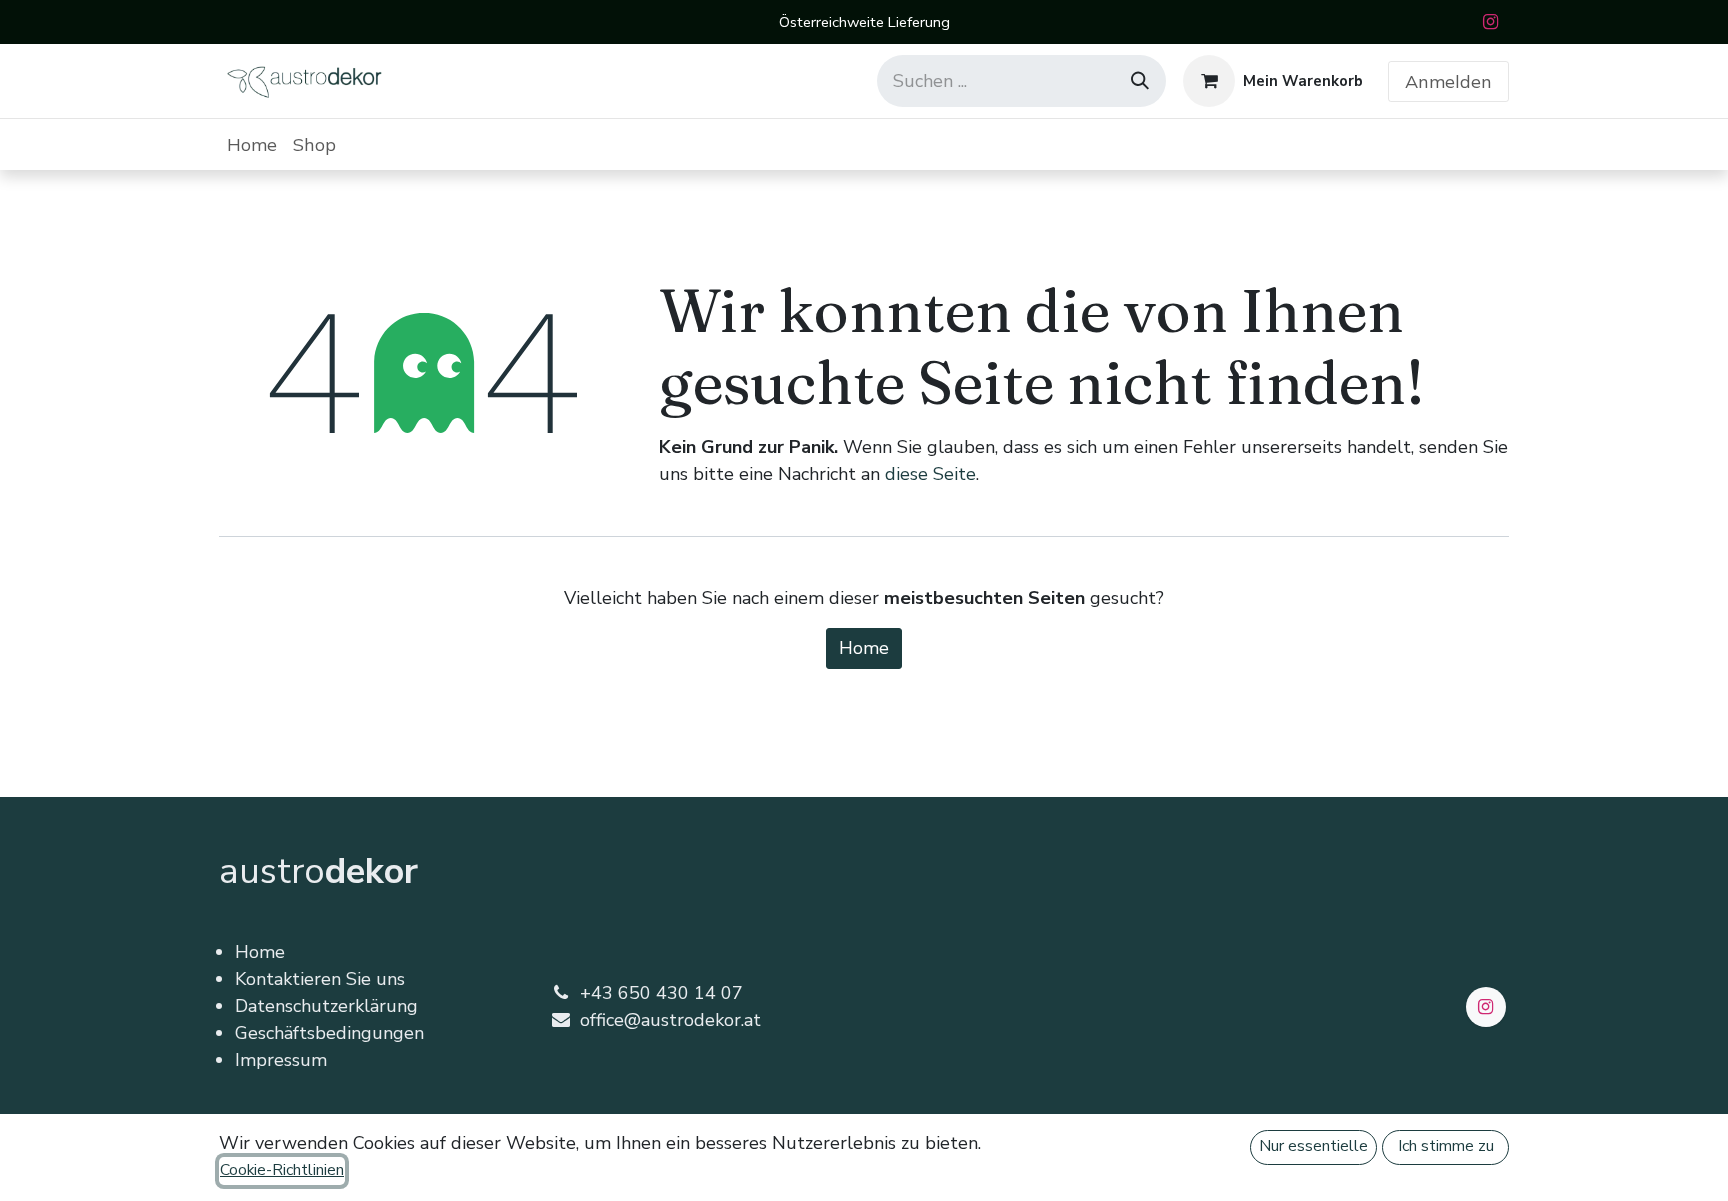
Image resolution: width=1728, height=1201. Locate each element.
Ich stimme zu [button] (1446, 1146)
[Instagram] (1490, 22)
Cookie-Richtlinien (282, 1170)
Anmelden (1448, 81)
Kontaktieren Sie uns (320, 979)
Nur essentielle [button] (1313, 1146)
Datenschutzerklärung (326, 1006)
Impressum (281, 1060)
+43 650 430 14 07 (661, 993)
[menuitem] (252, 144)
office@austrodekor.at (670, 1020)
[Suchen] (1140, 81)
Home (864, 648)
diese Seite (930, 474)
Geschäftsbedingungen (329, 1033)
